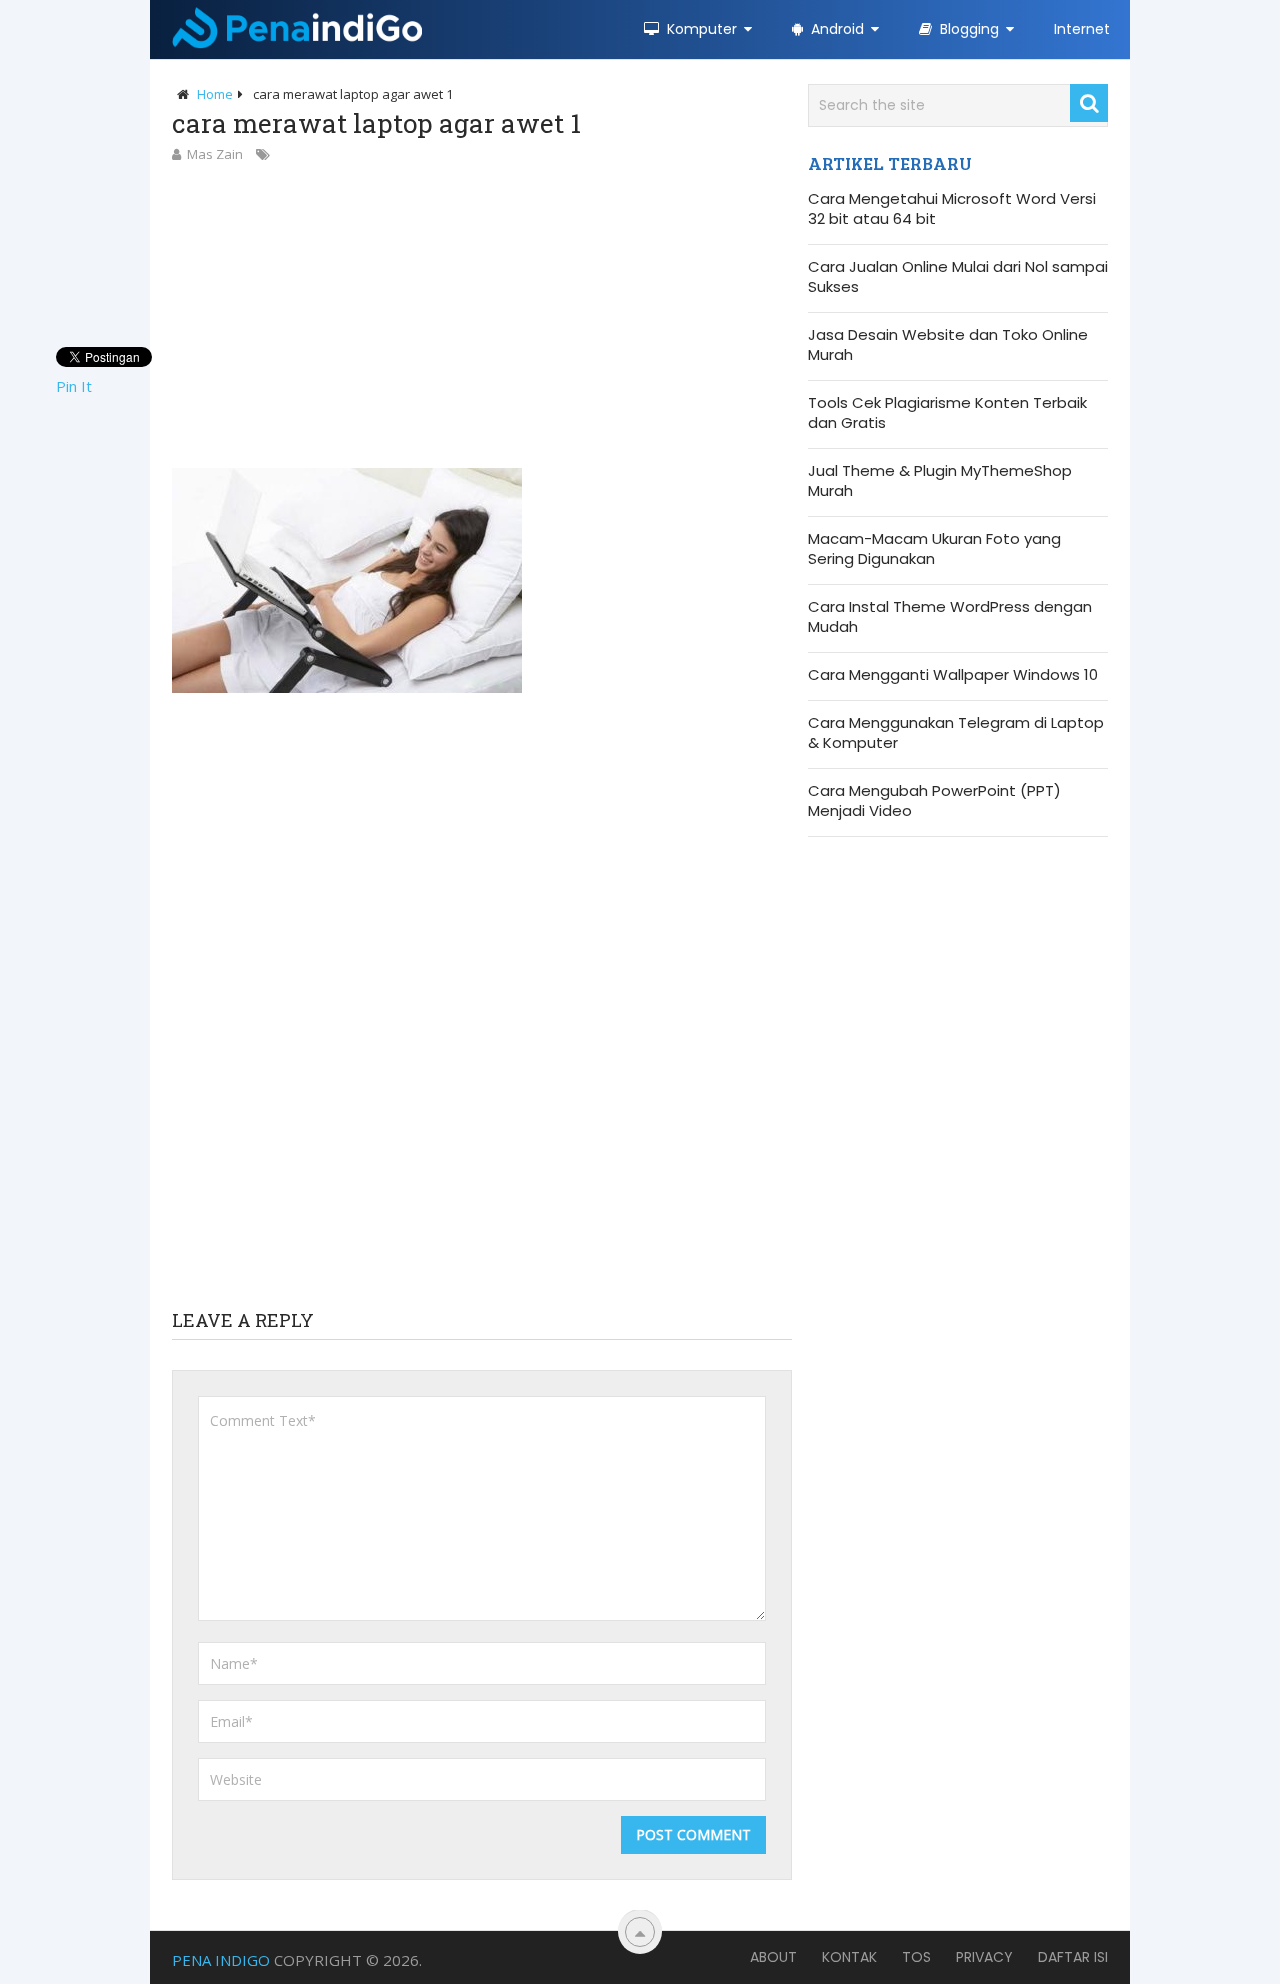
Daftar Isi (1073, 1957)
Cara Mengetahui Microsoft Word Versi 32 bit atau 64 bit (952, 209)
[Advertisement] (482, 315)
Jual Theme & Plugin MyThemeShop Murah (940, 481)
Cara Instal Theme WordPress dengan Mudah (950, 617)
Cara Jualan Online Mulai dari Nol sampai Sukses (958, 277)
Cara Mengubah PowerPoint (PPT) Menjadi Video (934, 801)
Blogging (967, 29)
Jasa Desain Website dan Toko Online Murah (948, 345)
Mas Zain (215, 154)
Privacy (984, 1957)
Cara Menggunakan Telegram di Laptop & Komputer (956, 733)
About (773, 1957)
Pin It (74, 386)
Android (835, 29)
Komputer (700, 29)
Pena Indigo (221, 1960)
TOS (916, 1957)
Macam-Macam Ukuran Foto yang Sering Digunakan (934, 549)
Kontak (849, 1957)
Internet (1082, 29)
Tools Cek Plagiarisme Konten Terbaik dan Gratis (947, 413)
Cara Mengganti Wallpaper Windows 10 (953, 675)
